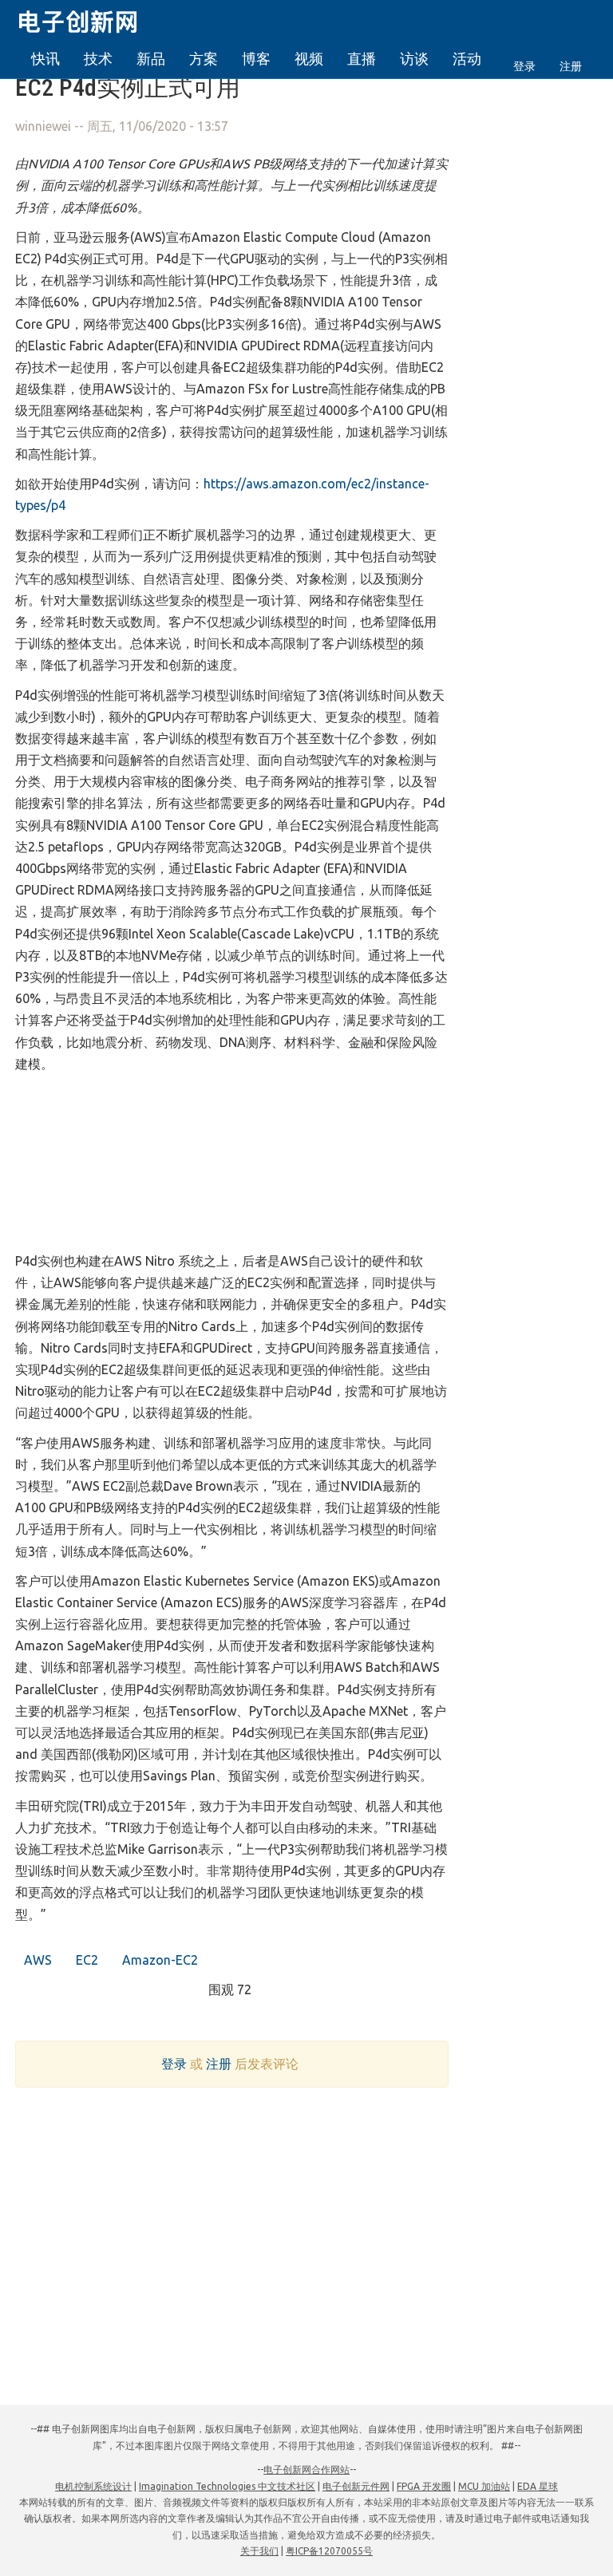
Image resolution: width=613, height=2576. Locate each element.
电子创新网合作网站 (306, 2469)
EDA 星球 (538, 2486)
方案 (204, 58)
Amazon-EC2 (158, 1960)
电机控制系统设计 (93, 2486)
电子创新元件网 (356, 2486)
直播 (362, 58)
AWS (36, 1960)
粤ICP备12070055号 (329, 2551)
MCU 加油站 (484, 2486)
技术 (98, 58)
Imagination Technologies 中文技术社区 (227, 2486)
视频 (309, 58)
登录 (524, 66)
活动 (467, 58)
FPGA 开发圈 (424, 2486)
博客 (256, 58)
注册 (571, 66)
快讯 (45, 58)
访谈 (414, 58)
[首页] (87, 19)
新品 (151, 58)
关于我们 (259, 2551)
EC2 (85, 1960)
